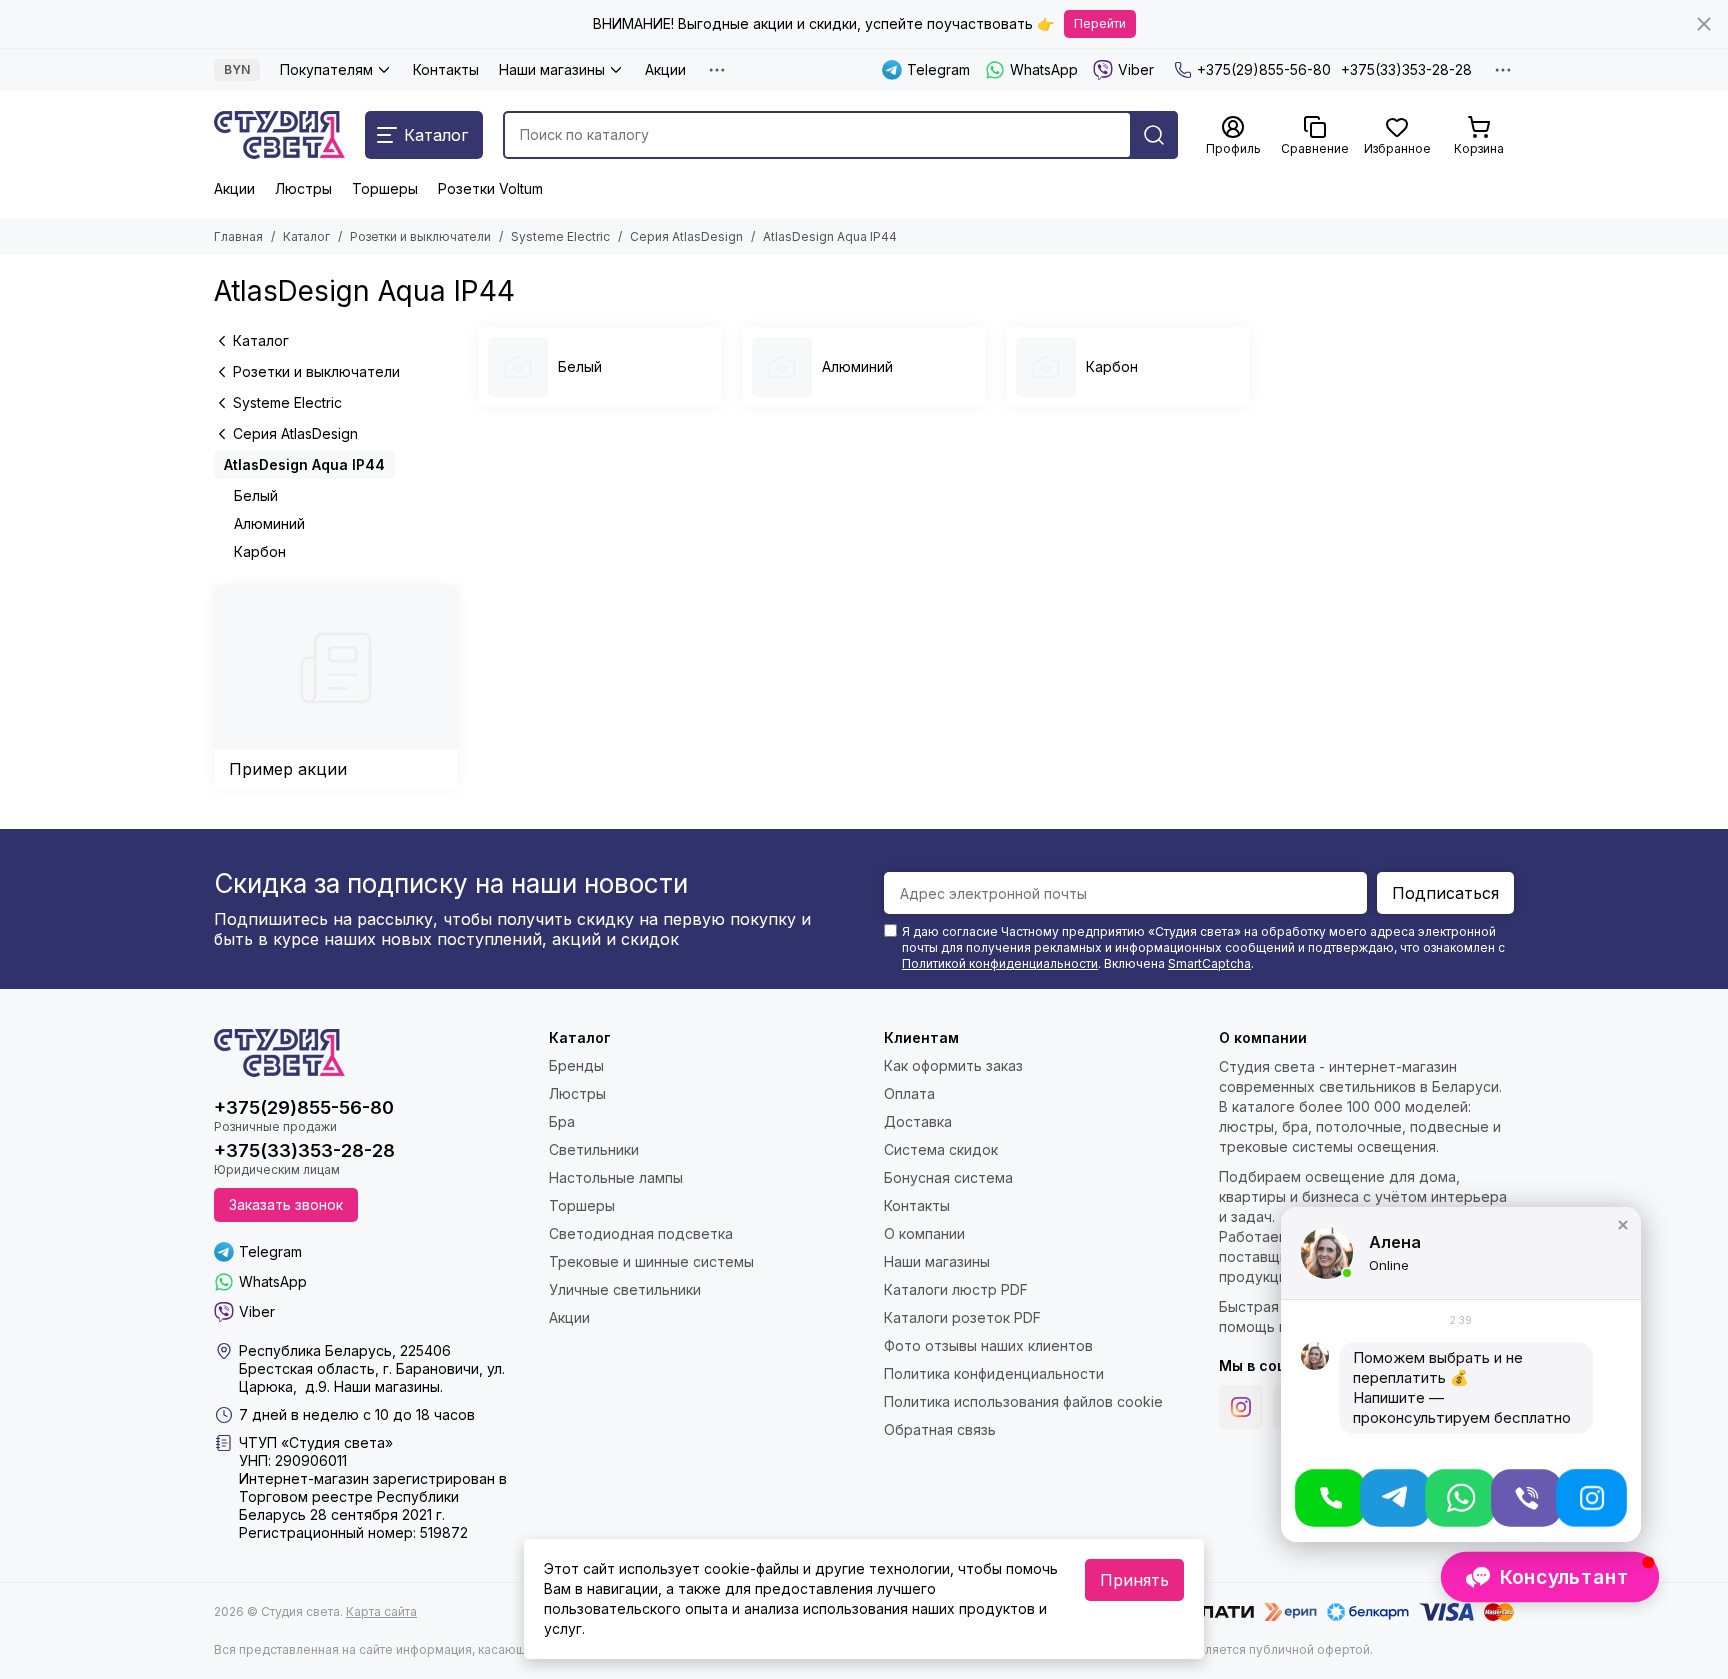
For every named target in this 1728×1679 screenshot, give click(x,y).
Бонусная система (948, 1177)
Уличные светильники (625, 1289)
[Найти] (1154, 135)
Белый (256, 495)
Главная (238, 236)
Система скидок (941, 1149)
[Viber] (1526, 1498)
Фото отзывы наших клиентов (988, 1345)
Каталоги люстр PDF (956, 1289)
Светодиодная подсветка (641, 1233)
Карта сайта (381, 1611)
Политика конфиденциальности (994, 1373)
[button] (1623, 1225)
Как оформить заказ (953, 1065)
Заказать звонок (286, 1204)
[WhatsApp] (1460, 1498)
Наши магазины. (388, 1386)
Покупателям (326, 69)
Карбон (260, 551)
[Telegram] (1395, 1498)
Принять (1134, 1580)
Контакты (446, 69)
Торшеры (385, 188)
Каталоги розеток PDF (962, 1317)
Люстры (303, 188)
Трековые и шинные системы (651, 1261)
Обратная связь (940, 1429)
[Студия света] (279, 135)
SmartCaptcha (1209, 963)
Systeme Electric (560, 236)
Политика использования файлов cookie (1023, 1401)
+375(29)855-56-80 (1264, 69)
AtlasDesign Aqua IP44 (304, 464)
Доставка (918, 1121)
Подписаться (1445, 893)
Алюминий (269, 523)
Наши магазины (552, 69)
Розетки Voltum (490, 188)
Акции (665, 69)
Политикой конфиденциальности (1000, 963)
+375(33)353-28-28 (1406, 69)
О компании (924, 1233)
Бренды (576, 1065)
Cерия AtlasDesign (686, 236)
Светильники (594, 1149)
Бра (562, 1121)
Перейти (1100, 23)
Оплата (909, 1093)
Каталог (306, 236)
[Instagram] (1241, 1407)
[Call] (1330, 1498)
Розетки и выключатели (420, 236)
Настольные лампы (616, 1177)
